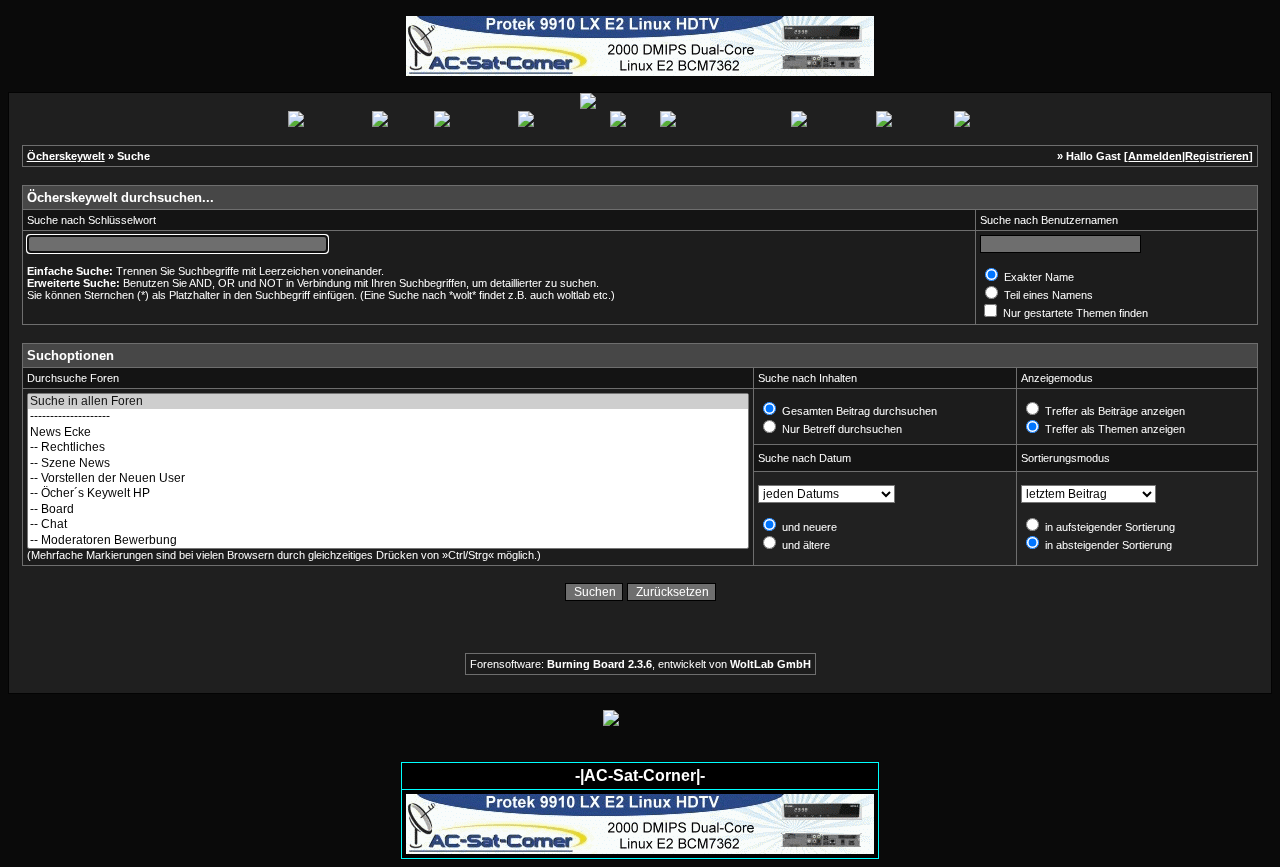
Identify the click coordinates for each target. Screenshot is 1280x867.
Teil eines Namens (1047, 295)
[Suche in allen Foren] (388, 401)
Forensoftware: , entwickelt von (640, 664)
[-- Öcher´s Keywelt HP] (388, 493)
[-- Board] (388, 509)
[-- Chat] (388, 524)
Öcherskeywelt (66, 156)
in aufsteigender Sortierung (1108, 527)
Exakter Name (1037, 277)
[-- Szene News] (388, 463)
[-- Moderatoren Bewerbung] (388, 540)
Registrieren (1217, 156)
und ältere (804, 545)
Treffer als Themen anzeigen (1113, 429)
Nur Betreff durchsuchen (840, 429)
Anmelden (1155, 156)
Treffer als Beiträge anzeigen (1113, 411)
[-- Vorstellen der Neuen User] (388, 478)
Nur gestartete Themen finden (1074, 313)
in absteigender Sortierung (1107, 545)
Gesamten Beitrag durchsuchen (858, 411)
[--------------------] (388, 416)
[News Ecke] (388, 432)
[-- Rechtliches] (388, 447)
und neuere (808, 527)
